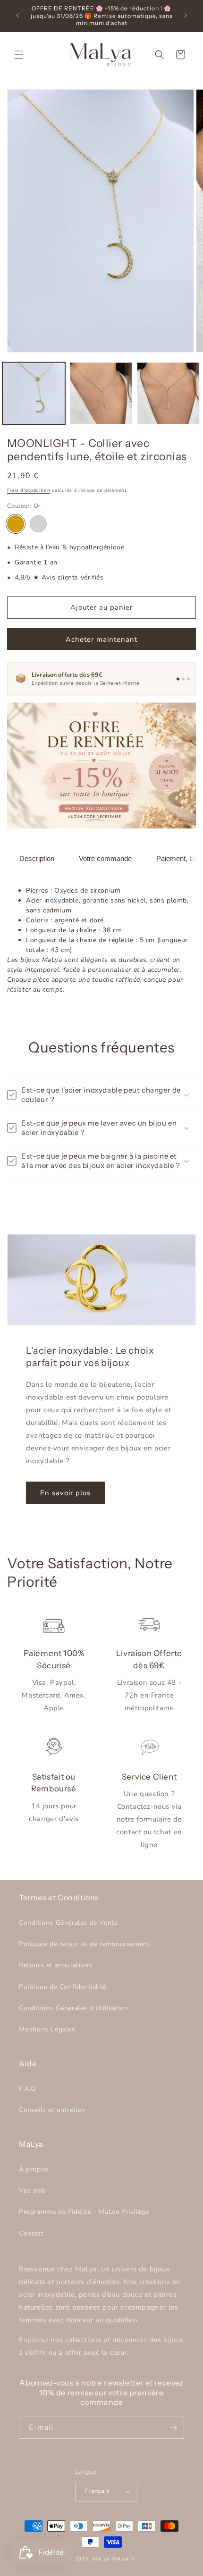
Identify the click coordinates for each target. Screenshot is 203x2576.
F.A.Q (28, 2089)
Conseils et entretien (52, 2110)
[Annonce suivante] (186, 16)
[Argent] (38, 524)
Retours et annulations (55, 1965)
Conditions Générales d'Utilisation (73, 2008)
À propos (34, 2169)
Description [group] (37, 858)
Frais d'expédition (29, 490)
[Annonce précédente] (17, 16)
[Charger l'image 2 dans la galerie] (101, 393)
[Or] (16, 524)
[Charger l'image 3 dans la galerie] (168, 393)
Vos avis (32, 2191)
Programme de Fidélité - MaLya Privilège (84, 2212)
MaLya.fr (123, 2559)
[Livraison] (178, 679)
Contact (31, 2233)
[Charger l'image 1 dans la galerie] (34, 393)
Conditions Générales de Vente (68, 1923)
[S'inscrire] (173, 2428)
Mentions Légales (47, 2029)
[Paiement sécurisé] (183, 679)
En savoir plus (65, 1493)
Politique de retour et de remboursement (84, 1944)
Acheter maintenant (101, 639)
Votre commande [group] (105, 858)
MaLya (102, 2559)
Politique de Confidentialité (63, 1987)
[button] (19, 55)
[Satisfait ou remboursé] (188, 679)
